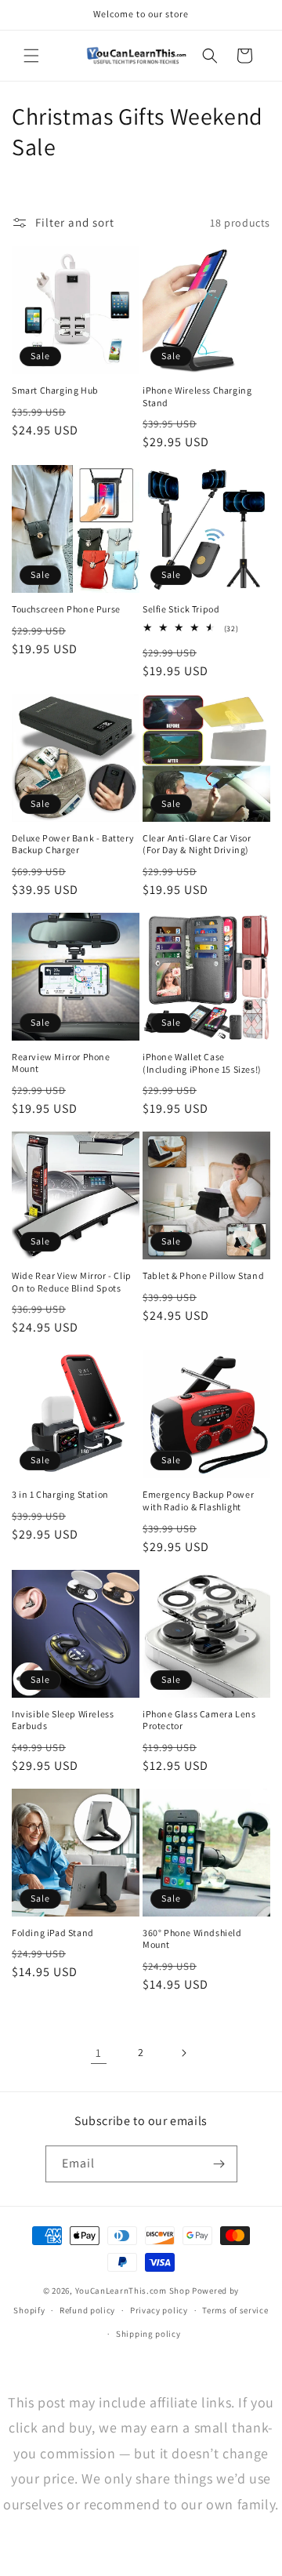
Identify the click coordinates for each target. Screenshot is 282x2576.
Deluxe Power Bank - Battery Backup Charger (73, 844)
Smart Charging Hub (55, 390)
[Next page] (183, 2053)
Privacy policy (159, 2310)
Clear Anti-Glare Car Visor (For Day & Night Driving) (197, 844)
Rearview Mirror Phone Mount (61, 1063)
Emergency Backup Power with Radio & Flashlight (198, 1501)
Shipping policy (148, 2334)
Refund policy (87, 2310)
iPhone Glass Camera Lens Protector (199, 1720)
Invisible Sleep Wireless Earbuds (63, 1720)
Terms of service (235, 2310)
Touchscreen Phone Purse (66, 609)
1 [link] (99, 2053)
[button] (31, 56)
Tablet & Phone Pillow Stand (203, 1275)
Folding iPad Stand (53, 1933)
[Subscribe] (219, 2164)
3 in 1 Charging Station (60, 1494)
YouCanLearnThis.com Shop (133, 2291)
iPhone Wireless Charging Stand (197, 396)
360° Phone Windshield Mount (192, 1939)
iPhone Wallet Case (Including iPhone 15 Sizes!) (202, 1063)
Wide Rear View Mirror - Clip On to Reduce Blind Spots (72, 1282)
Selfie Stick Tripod (181, 609)
